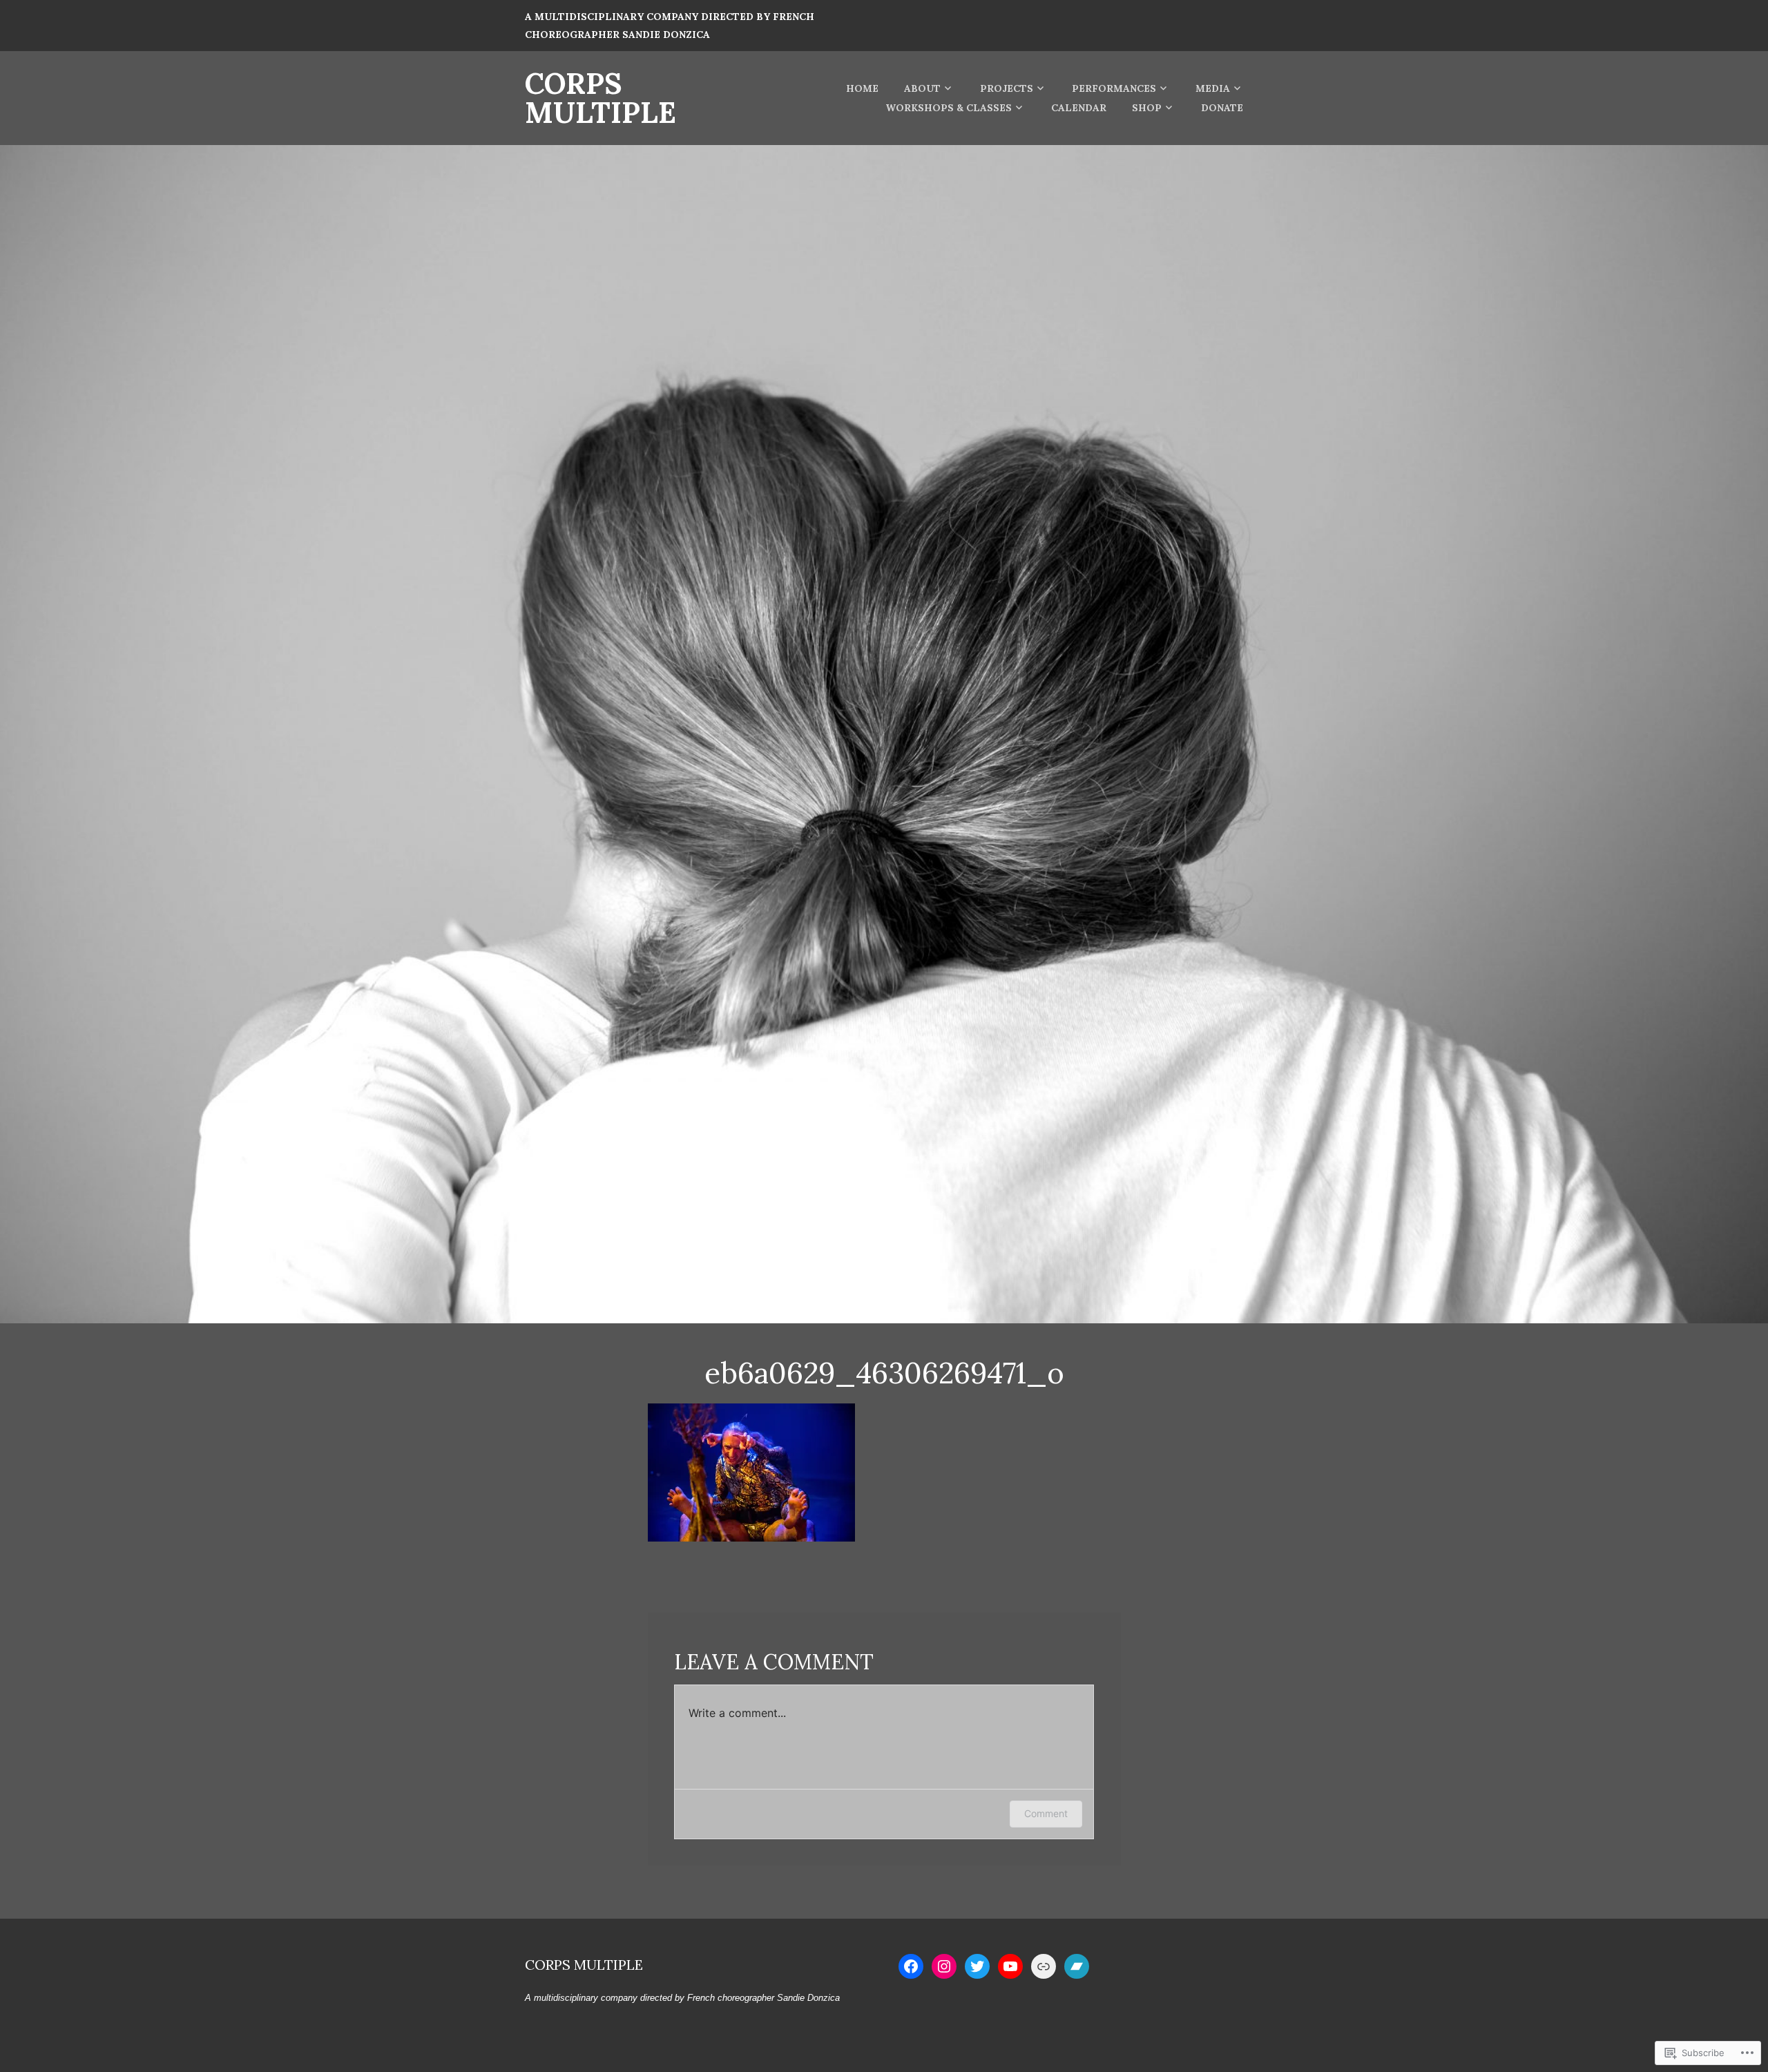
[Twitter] (977, 1966)
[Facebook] (911, 1966)
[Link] (1044, 1966)
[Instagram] (944, 1966)
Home (862, 88)
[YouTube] (1010, 1966)
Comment (1046, 1813)
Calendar (1079, 108)
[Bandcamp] (1077, 1966)
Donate (1222, 108)
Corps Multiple (600, 98)
